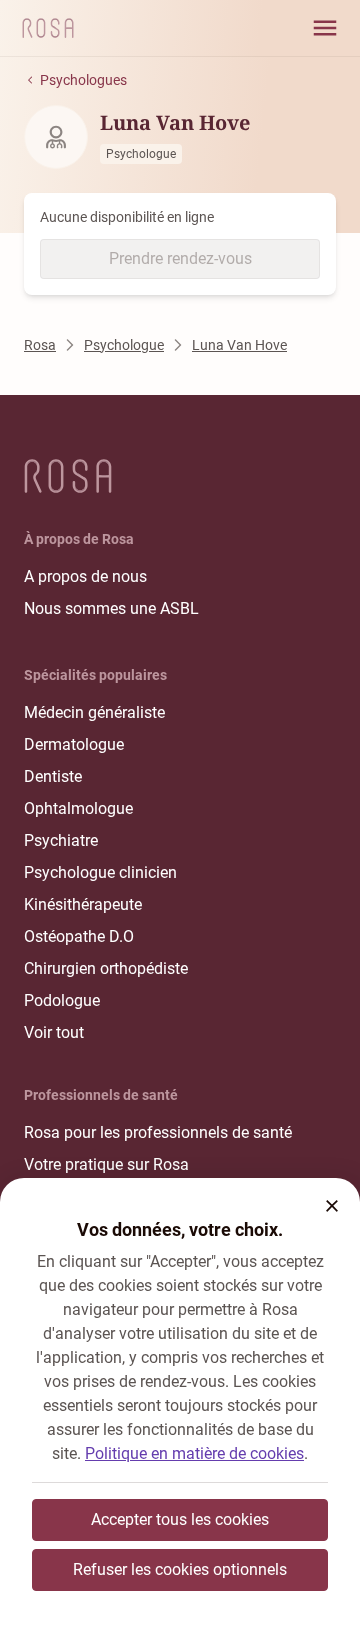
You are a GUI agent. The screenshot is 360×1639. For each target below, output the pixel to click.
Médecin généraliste (94, 712)
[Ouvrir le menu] (325, 28)
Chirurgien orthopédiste (106, 968)
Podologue (62, 1000)
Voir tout (54, 1032)
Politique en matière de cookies (194, 1453)
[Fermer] (332, 1206)
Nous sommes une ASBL (111, 608)
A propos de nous (85, 576)
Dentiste (53, 776)
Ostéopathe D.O (79, 936)
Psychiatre (61, 840)
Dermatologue (74, 744)
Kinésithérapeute (83, 904)
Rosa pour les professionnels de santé (158, 1132)
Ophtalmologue (78, 808)
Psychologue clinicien (100, 872)
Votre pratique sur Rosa (106, 1164)
